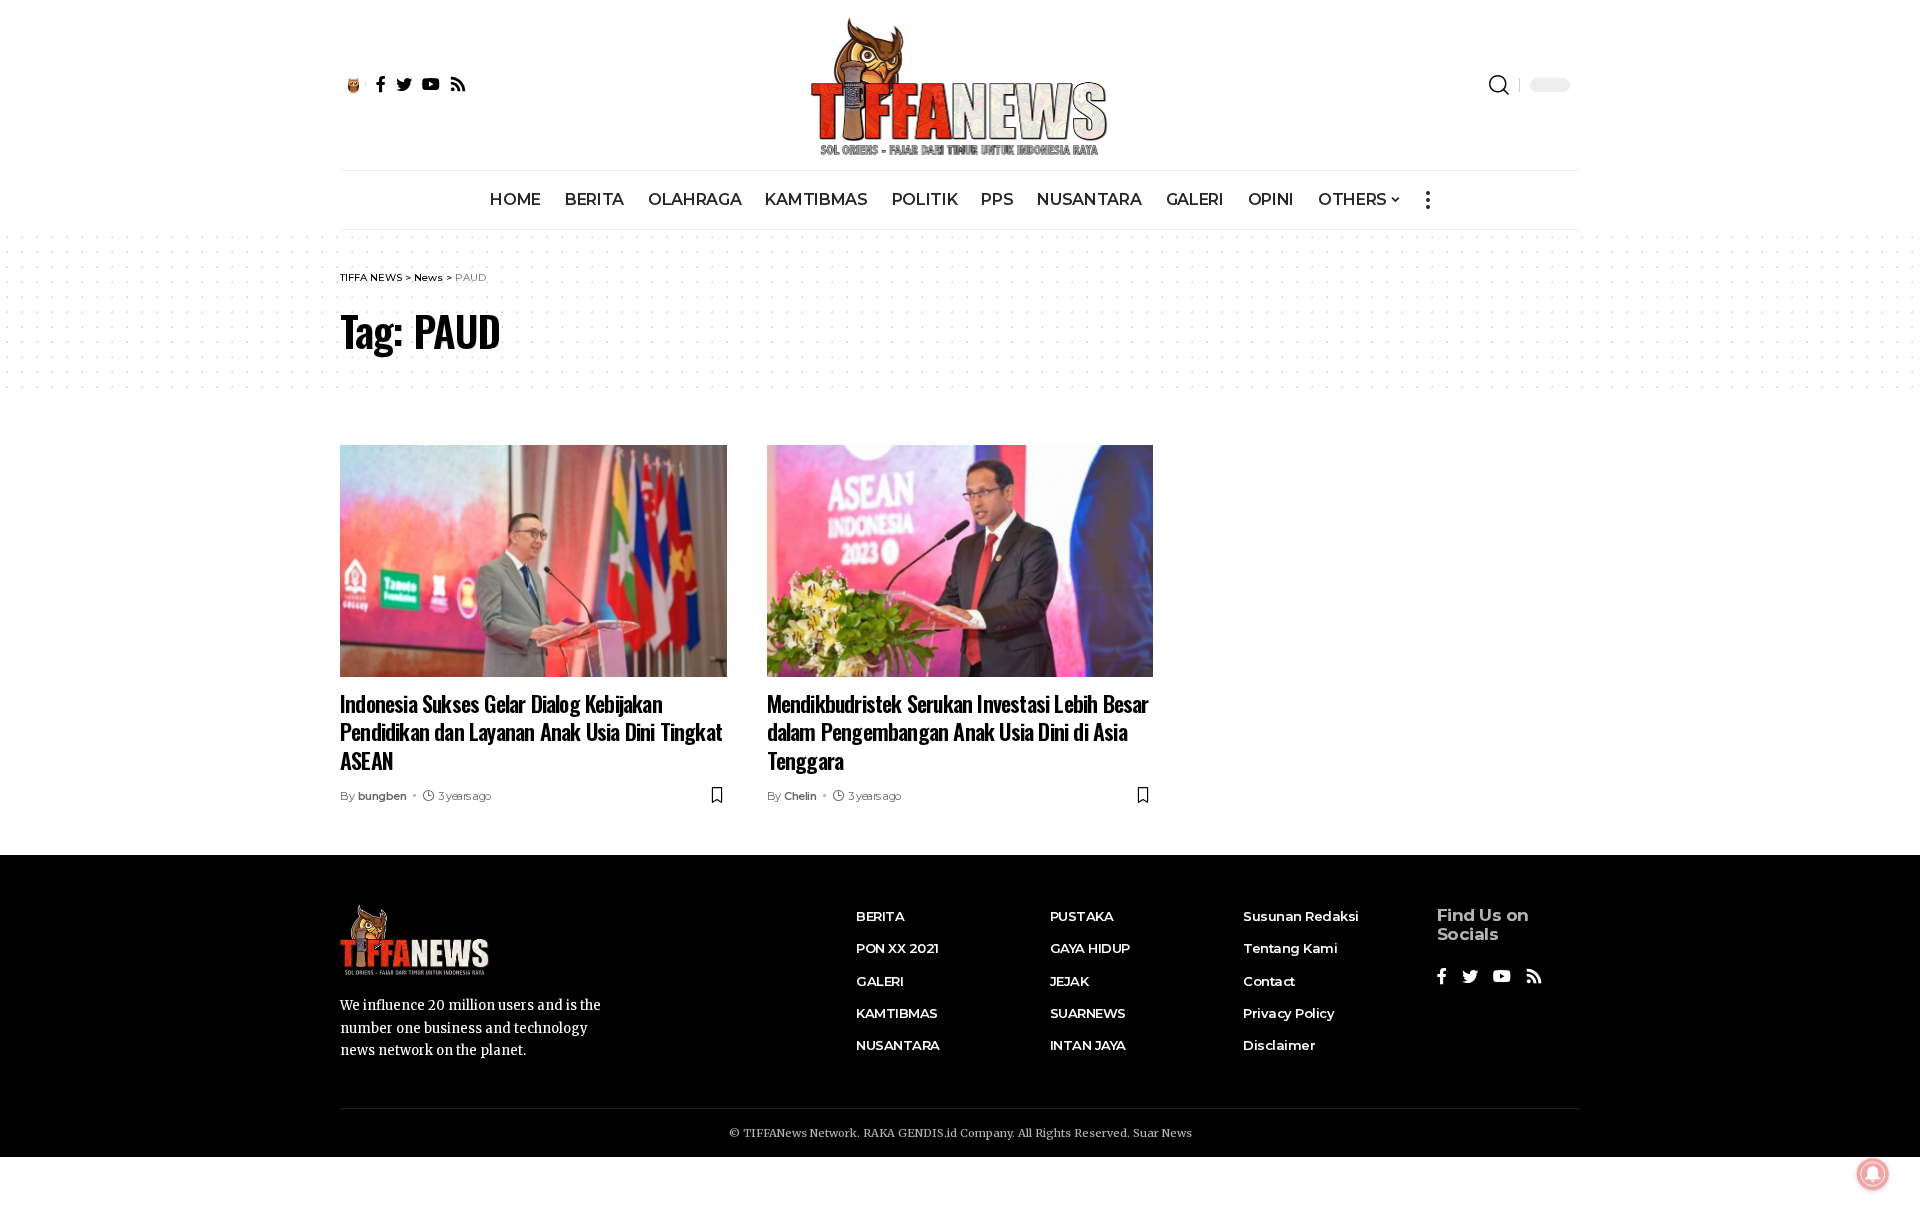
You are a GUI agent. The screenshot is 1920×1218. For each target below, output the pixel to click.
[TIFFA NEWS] (960, 85)
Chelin (800, 796)
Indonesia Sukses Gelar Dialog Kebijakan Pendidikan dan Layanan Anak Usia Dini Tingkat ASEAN (531, 731)
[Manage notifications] (1873, 1174)
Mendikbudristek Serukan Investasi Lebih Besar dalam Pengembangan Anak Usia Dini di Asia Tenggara (958, 731)
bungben (382, 796)
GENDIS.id (927, 1133)
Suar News (1162, 1133)
